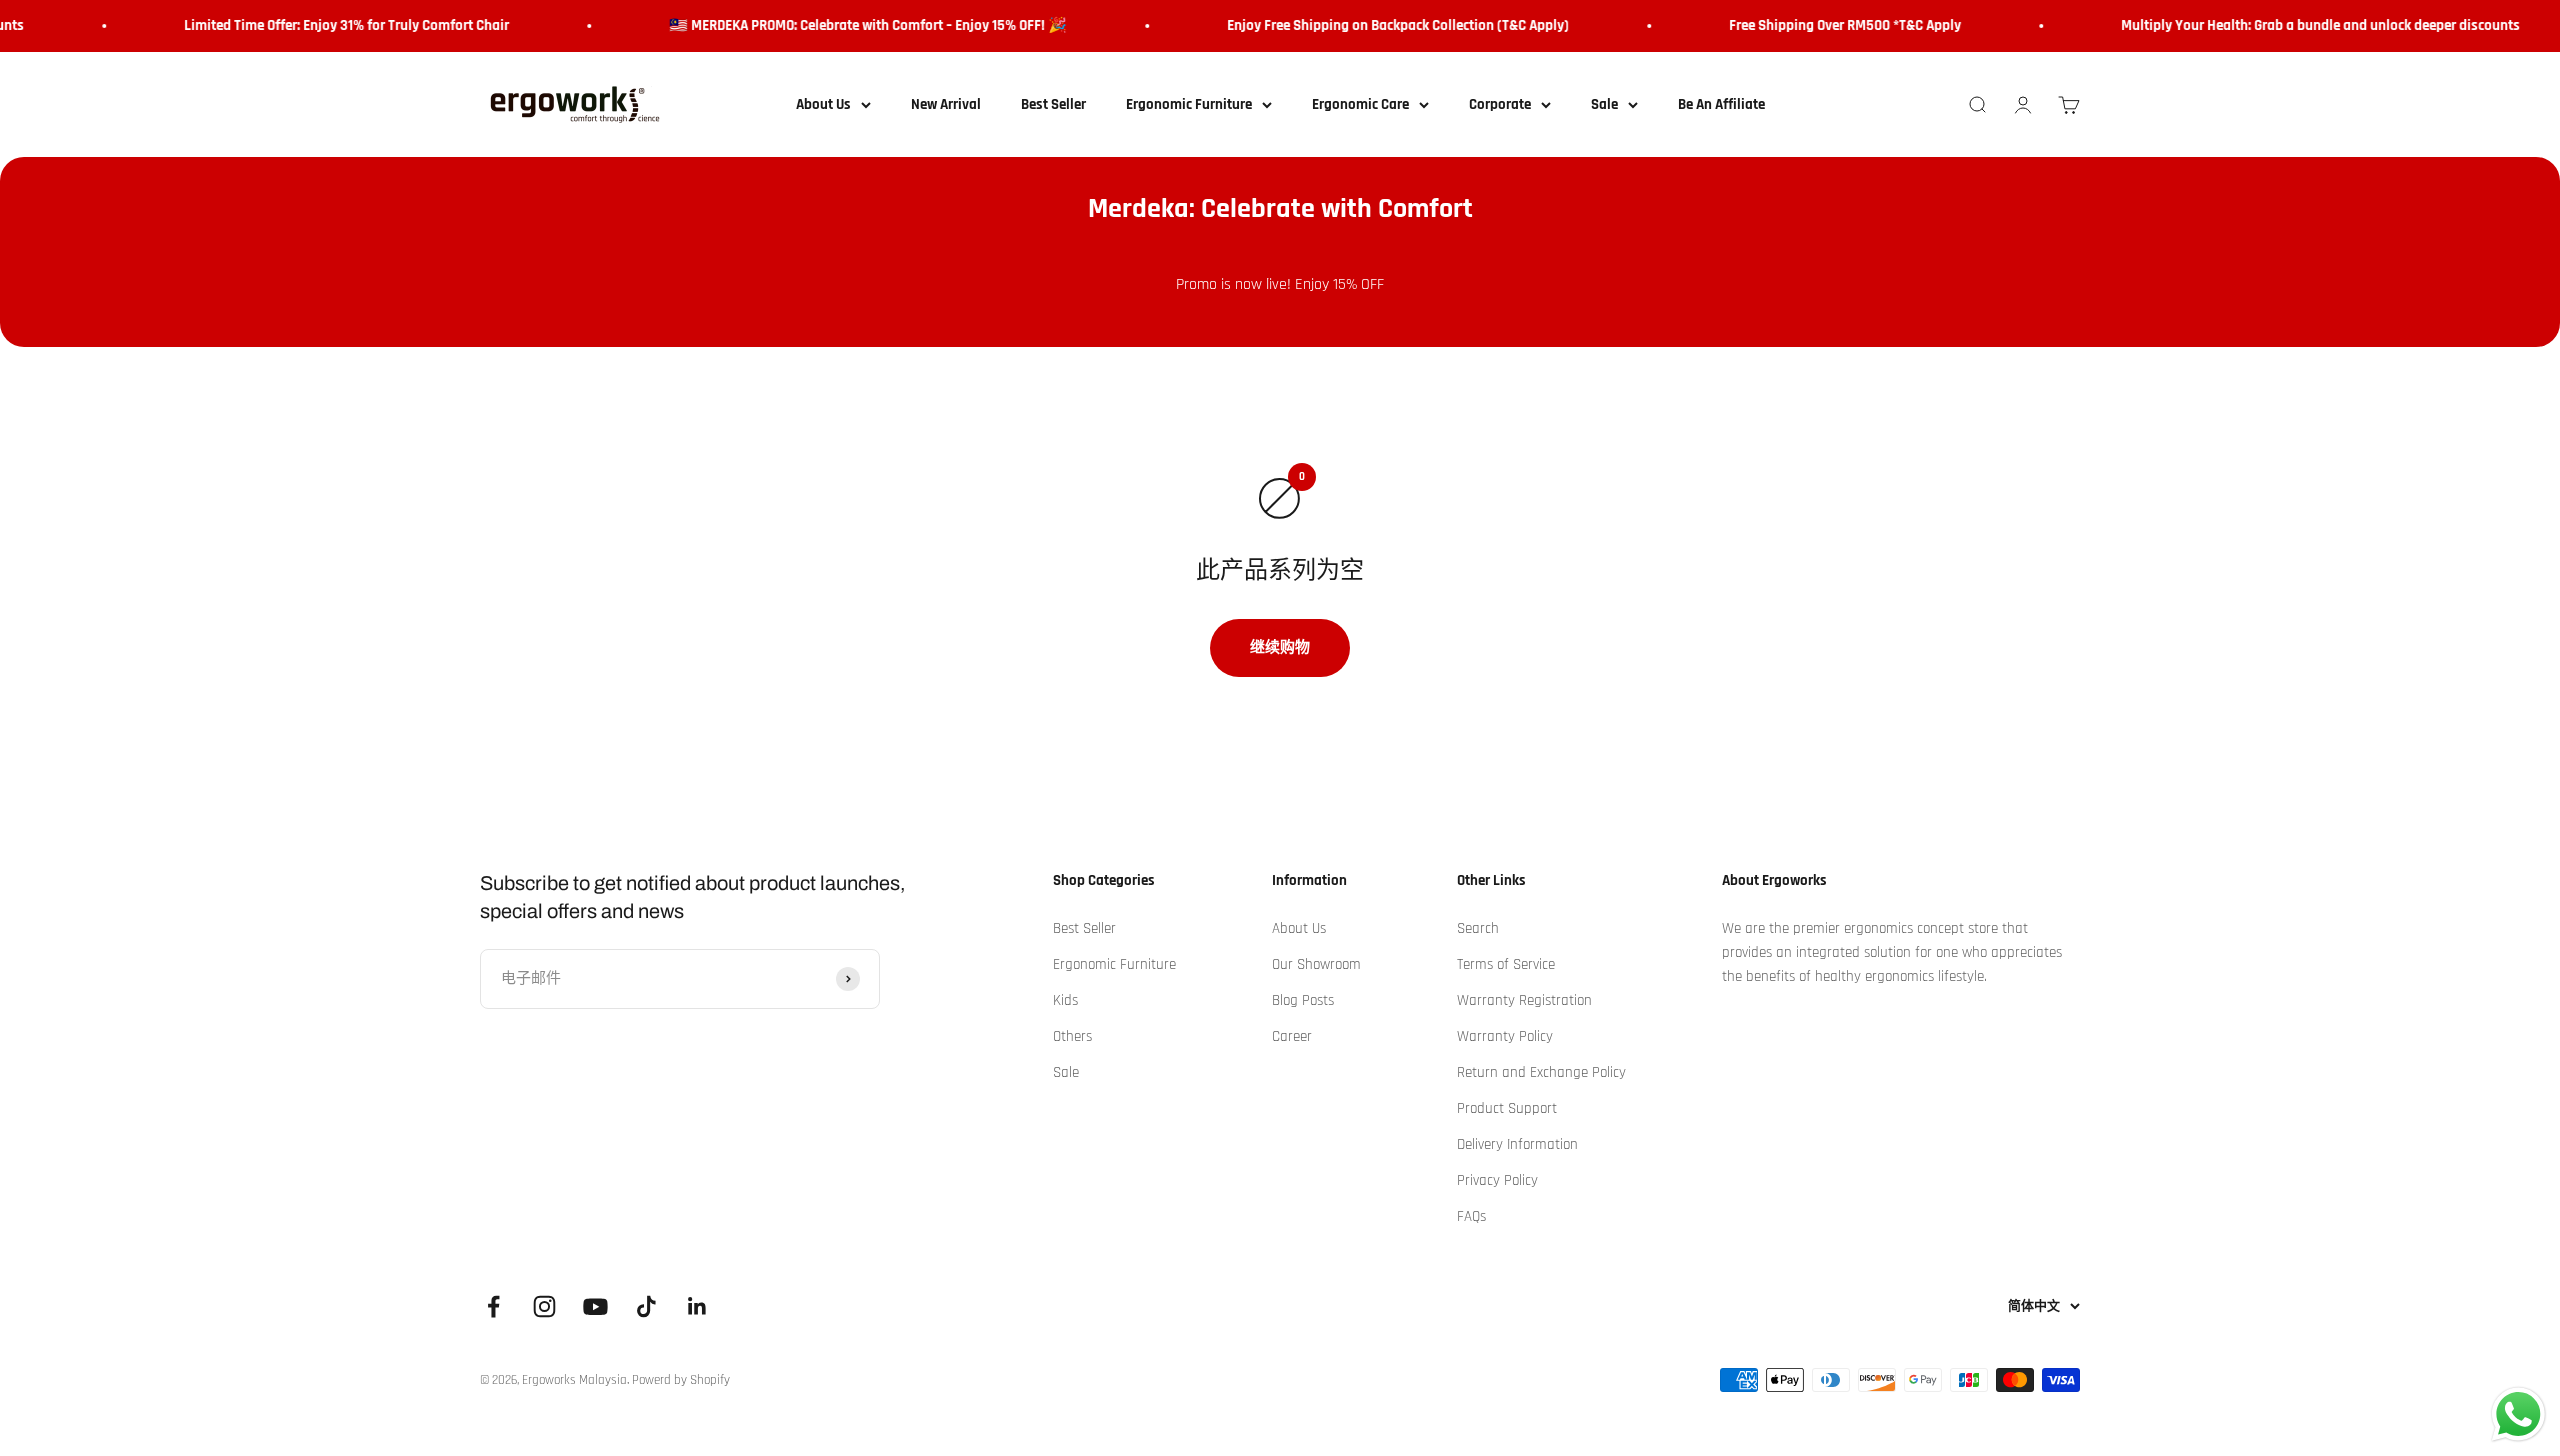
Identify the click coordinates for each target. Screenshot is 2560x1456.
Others (1072, 1036)
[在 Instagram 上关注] (544, 1306)
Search (1478, 928)
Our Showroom (1316, 964)
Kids (1065, 1000)
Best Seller (1053, 104)
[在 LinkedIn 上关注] (697, 1306)
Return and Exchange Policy (1541, 1072)
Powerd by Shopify (681, 1380)
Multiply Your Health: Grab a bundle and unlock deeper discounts (2299, 25)
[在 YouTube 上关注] (595, 1306)
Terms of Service (1506, 964)
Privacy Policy (1497, 1180)
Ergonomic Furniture (1189, 104)
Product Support (1507, 1108)
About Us (823, 104)
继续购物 (1280, 647)
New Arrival (946, 104)
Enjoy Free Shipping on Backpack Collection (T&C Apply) (1377, 25)
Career (1292, 1036)
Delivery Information (1517, 1144)
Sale (1604, 104)
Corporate (1500, 104)
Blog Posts (1303, 1000)
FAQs (1471, 1216)
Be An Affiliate (1721, 104)
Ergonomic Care (1360, 104)
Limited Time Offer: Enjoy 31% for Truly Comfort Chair (325, 25)
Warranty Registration (1524, 1000)
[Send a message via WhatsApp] (2518, 1414)
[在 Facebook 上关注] (493, 1306)
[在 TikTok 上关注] (646, 1306)
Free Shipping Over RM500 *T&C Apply (1824, 25)
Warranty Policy (1505, 1036)
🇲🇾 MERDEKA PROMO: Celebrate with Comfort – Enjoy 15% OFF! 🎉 (847, 25)
